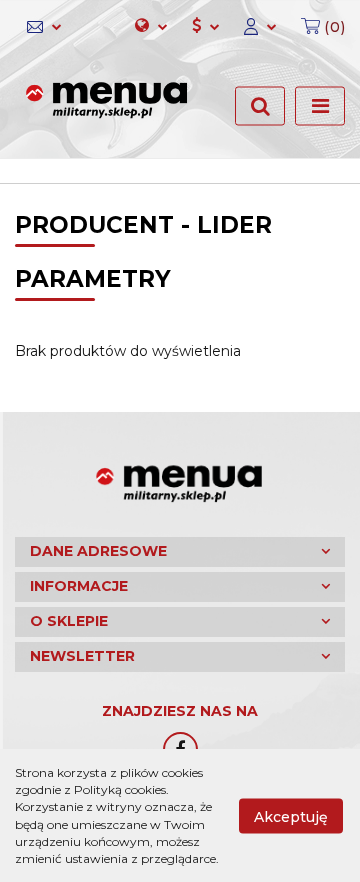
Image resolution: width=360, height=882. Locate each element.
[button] (317, 27)
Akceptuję (291, 816)
